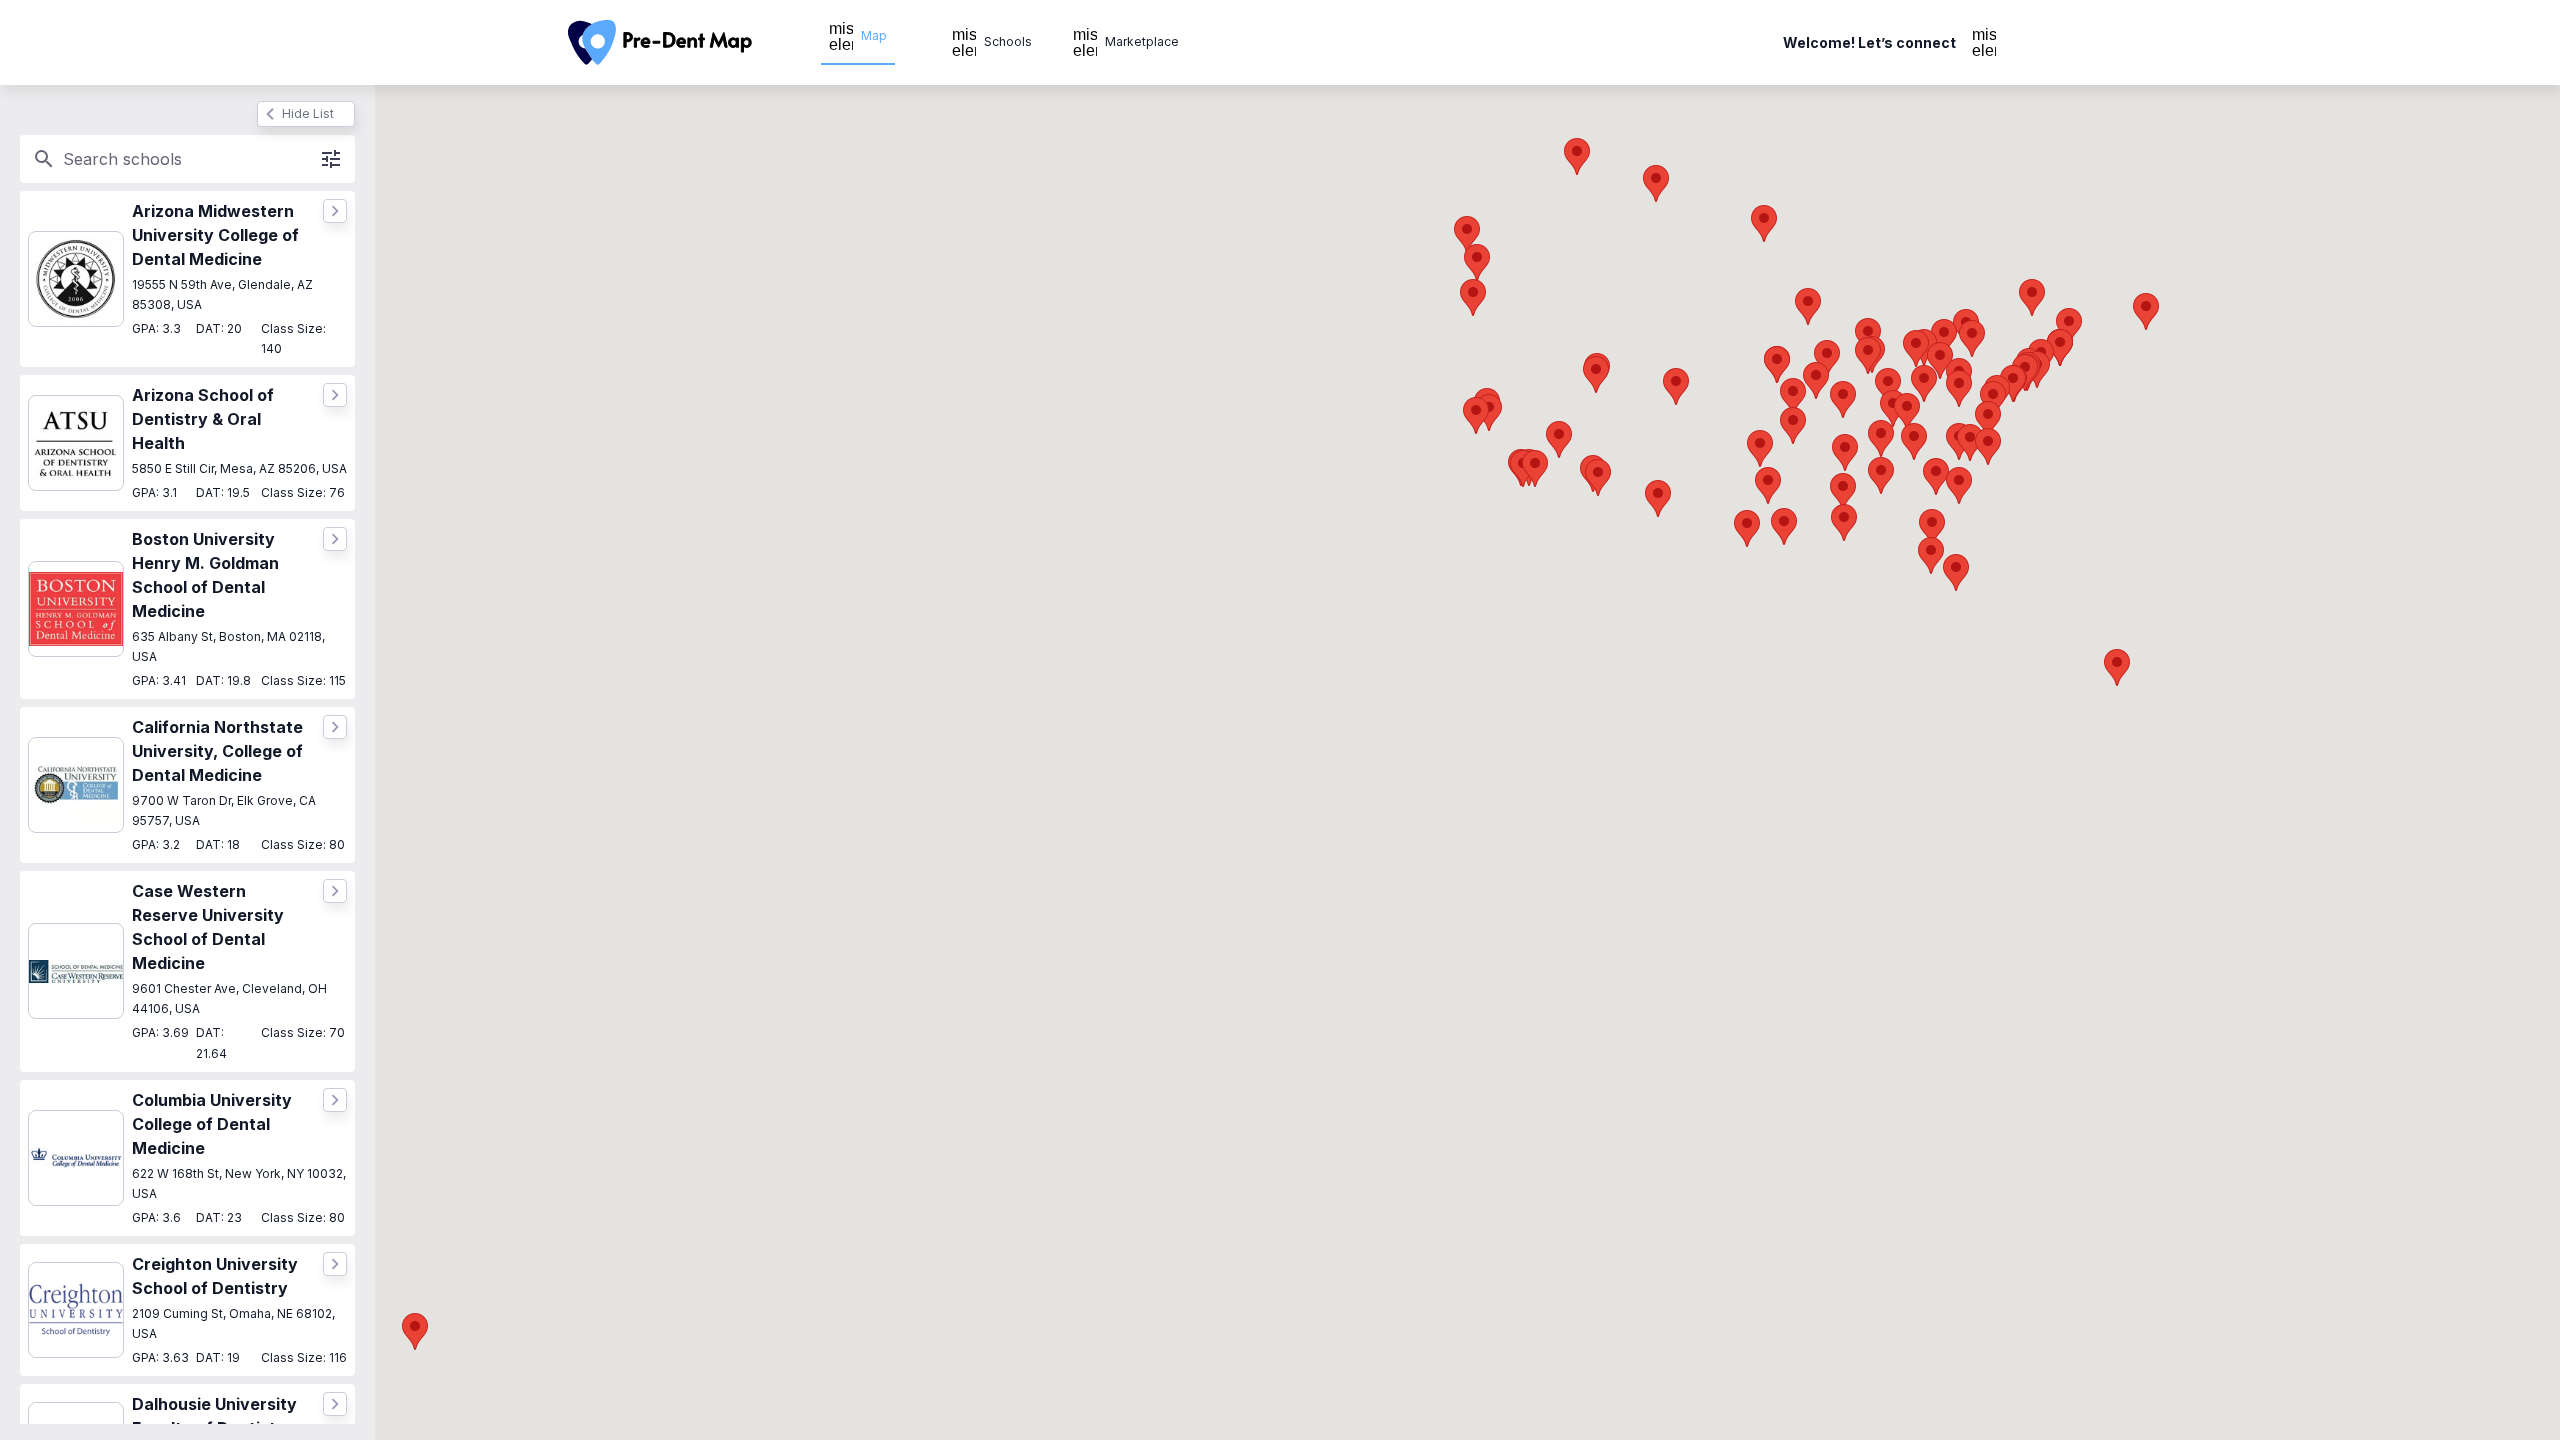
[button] (1598, 477)
